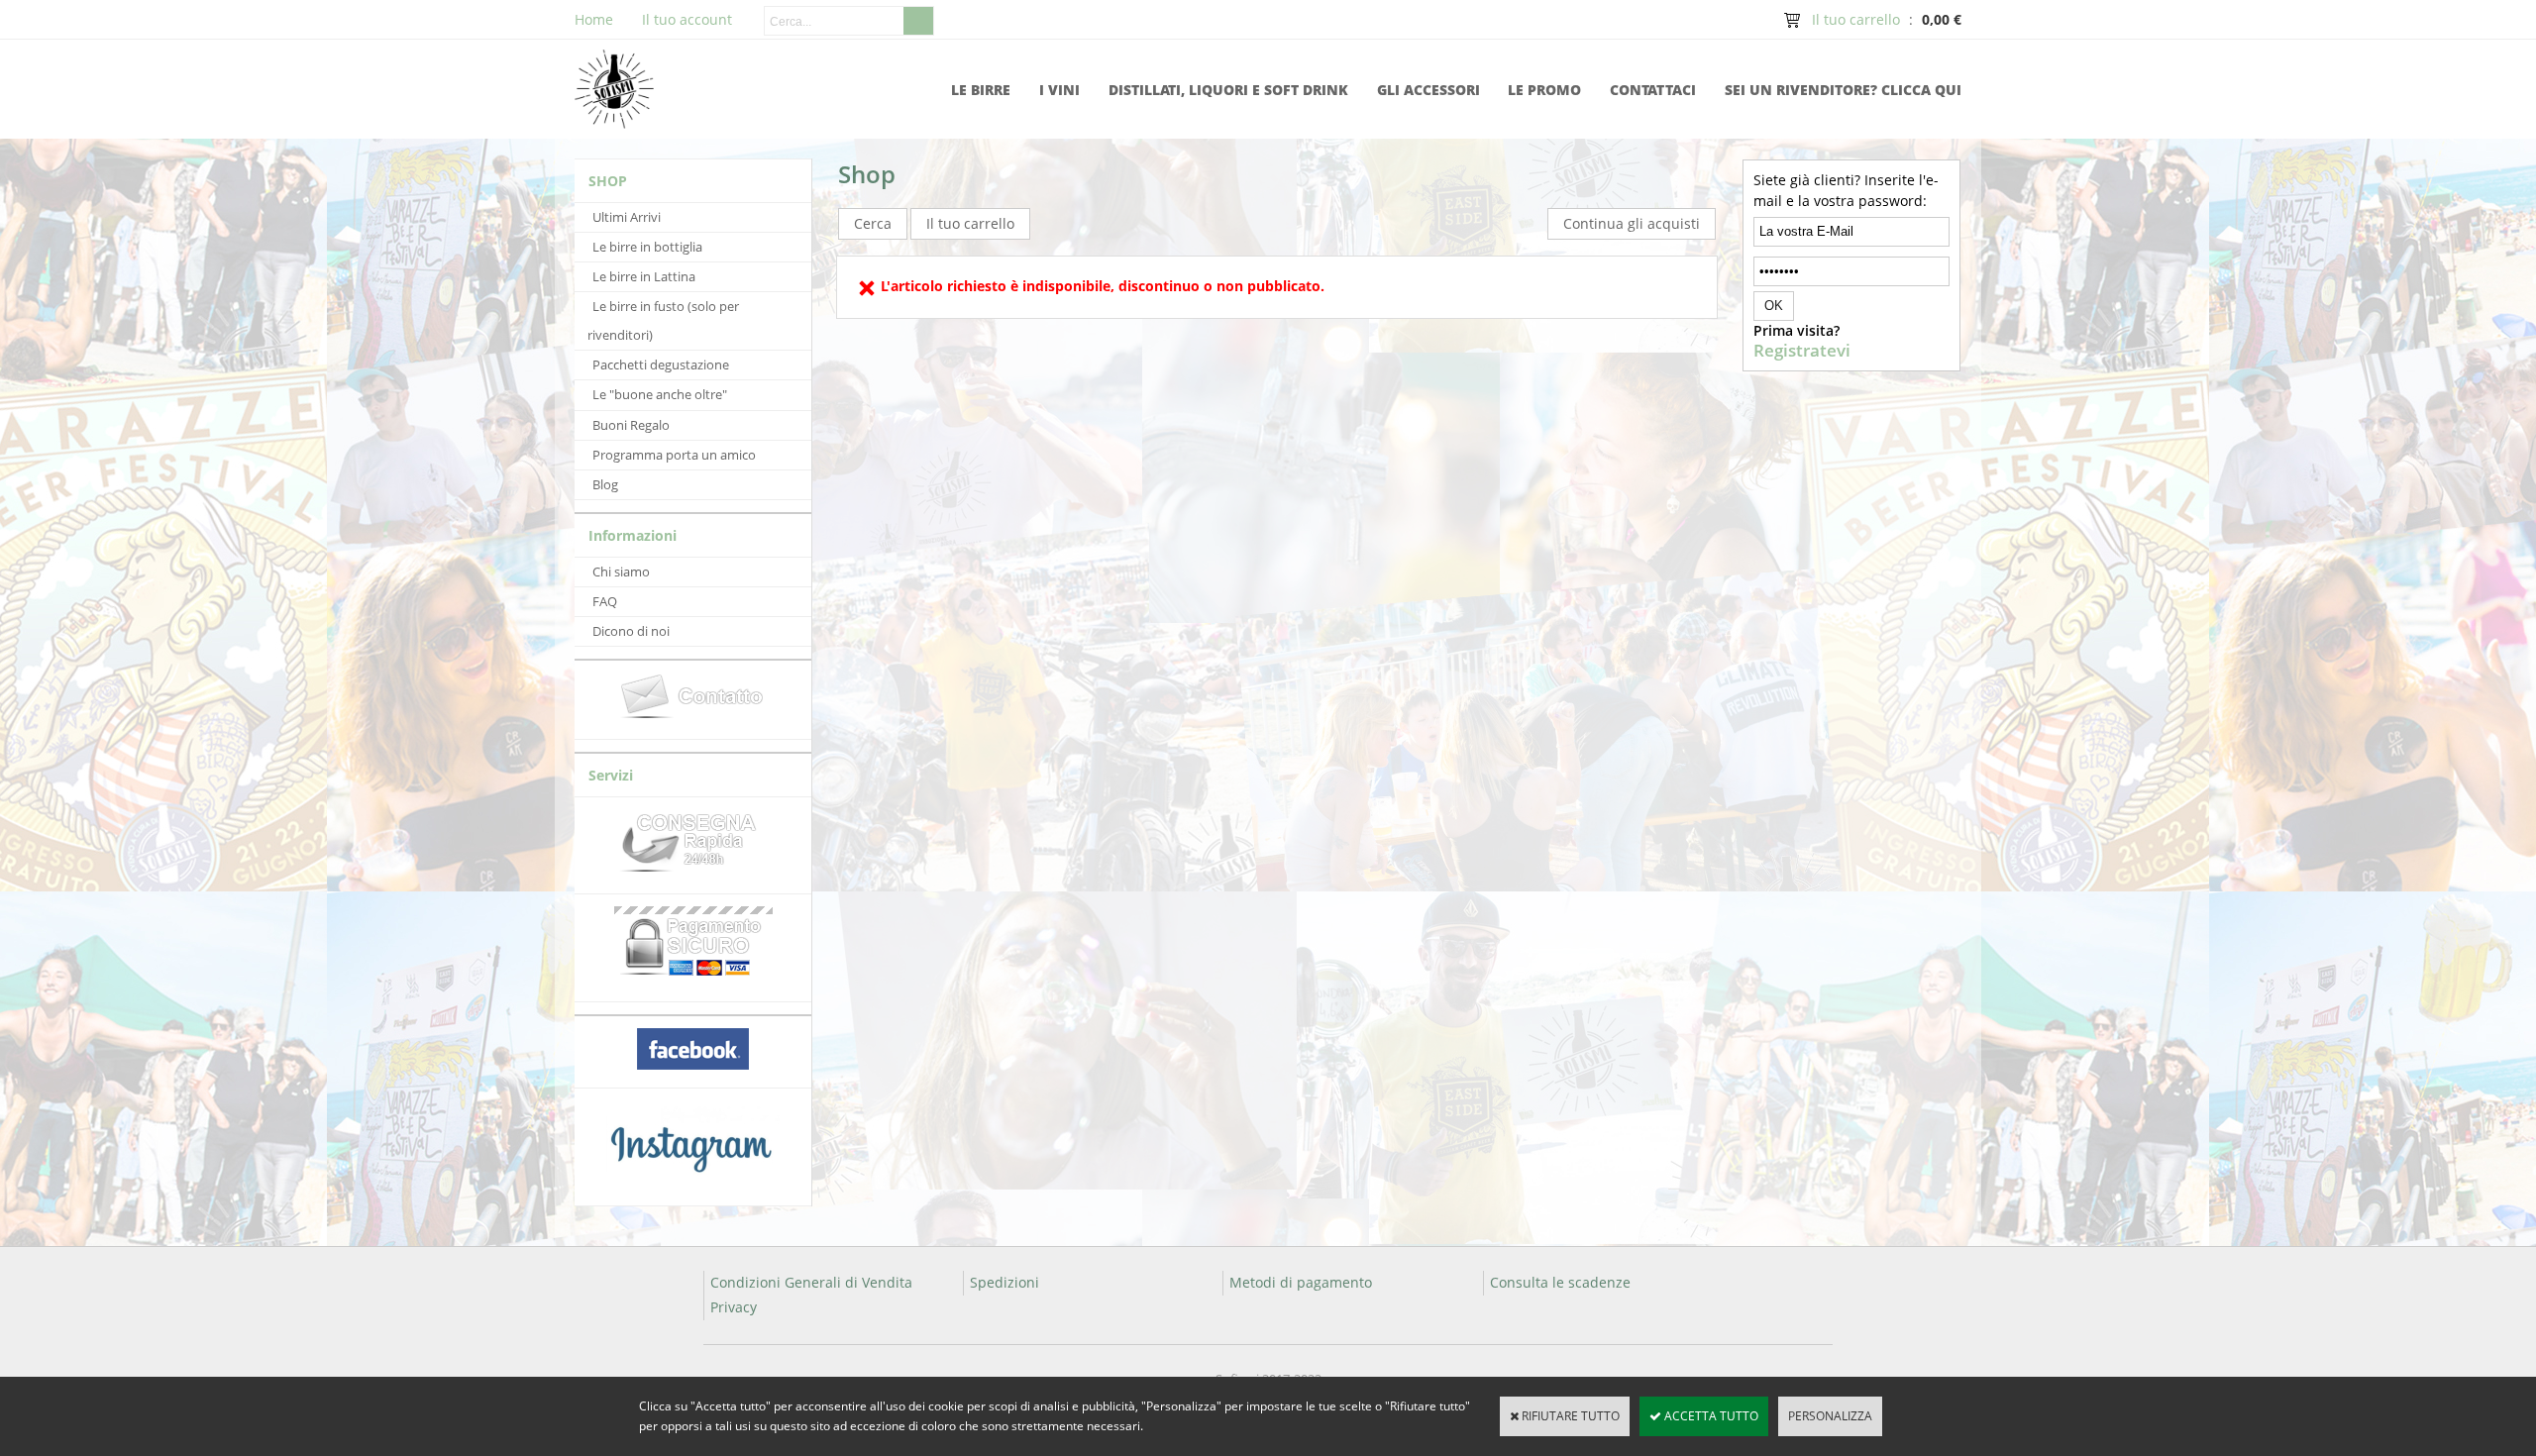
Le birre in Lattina (644, 276)
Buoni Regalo (631, 425)
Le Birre (981, 90)
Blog (605, 484)
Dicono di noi (631, 631)
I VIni (1059, 90)
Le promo (1544, 90)
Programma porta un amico (674, 455)
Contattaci (1653, 90)
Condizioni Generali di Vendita (811, 1282)
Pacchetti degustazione (661, 364)
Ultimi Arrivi (627, 217)
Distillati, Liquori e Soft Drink (1228, 90)
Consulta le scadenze (1560, 1282)
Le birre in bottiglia (647, 247)
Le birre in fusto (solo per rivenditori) (663, 320)
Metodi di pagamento (1301, 1282)
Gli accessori (1428, 90)
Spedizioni (1004, 1282)
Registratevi (1802, 351)
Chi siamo (621, 572)
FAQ (605, 601)
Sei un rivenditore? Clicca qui (1843, 90)
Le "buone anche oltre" (660, 394)
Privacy (734, 1307)
